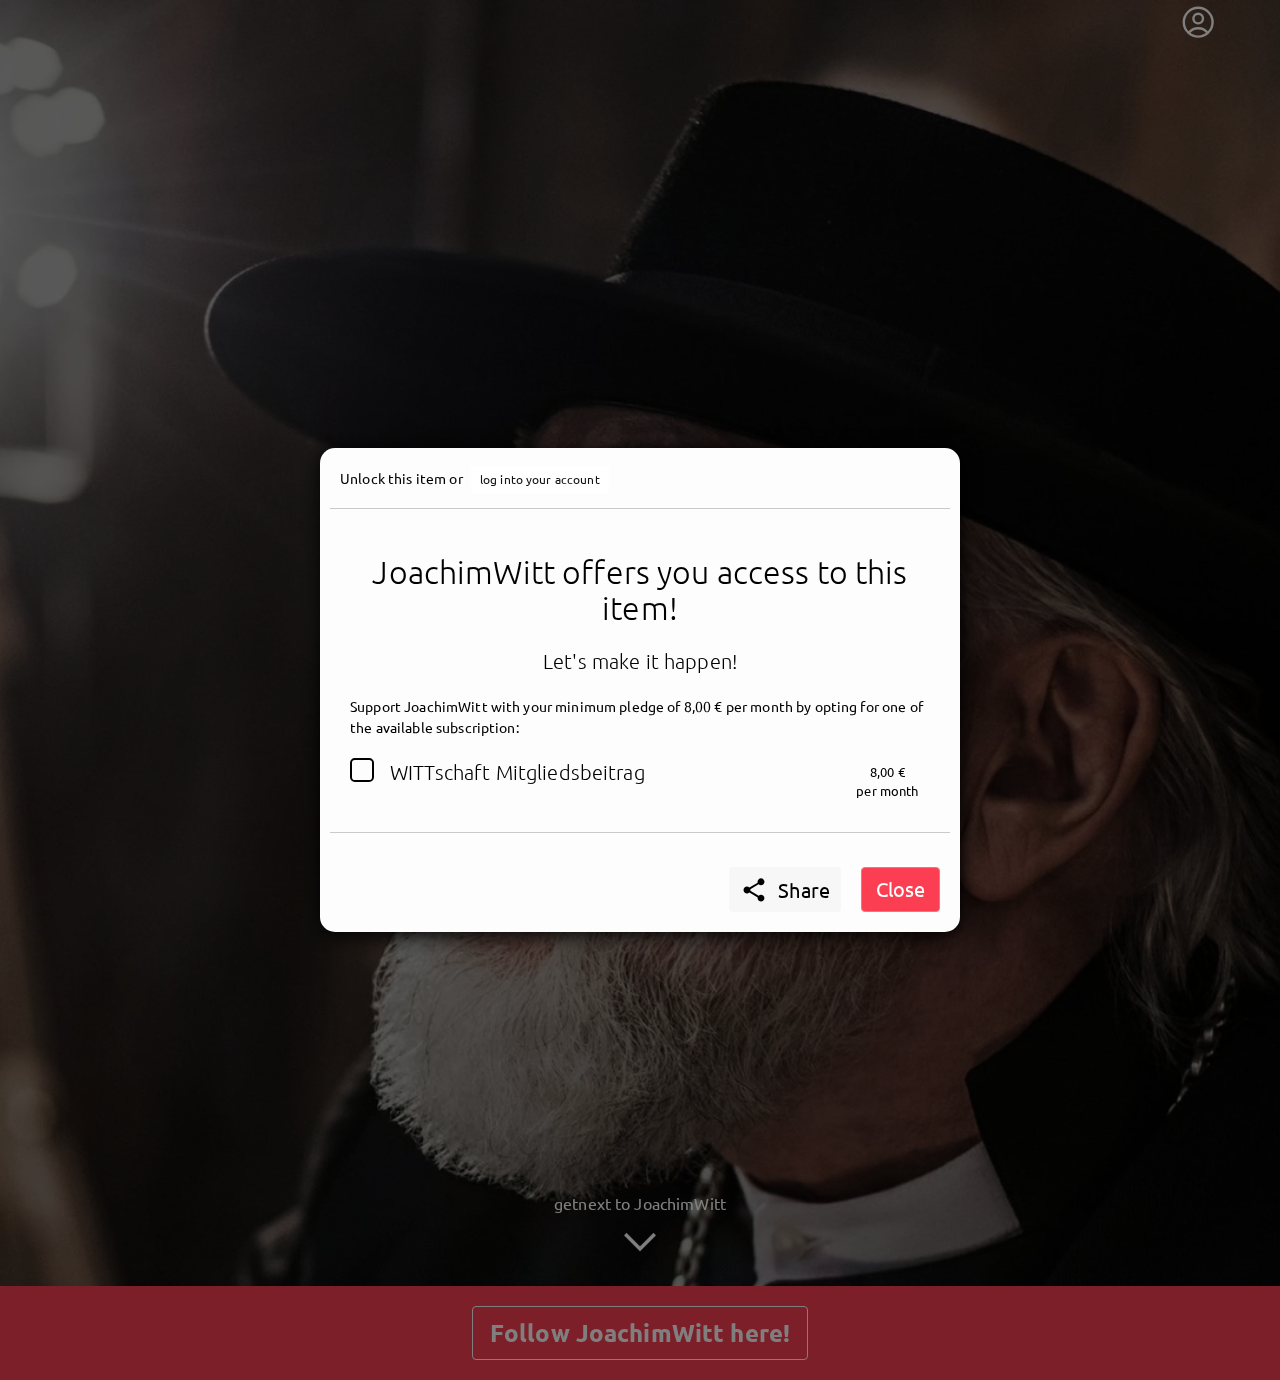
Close (900, 888)
